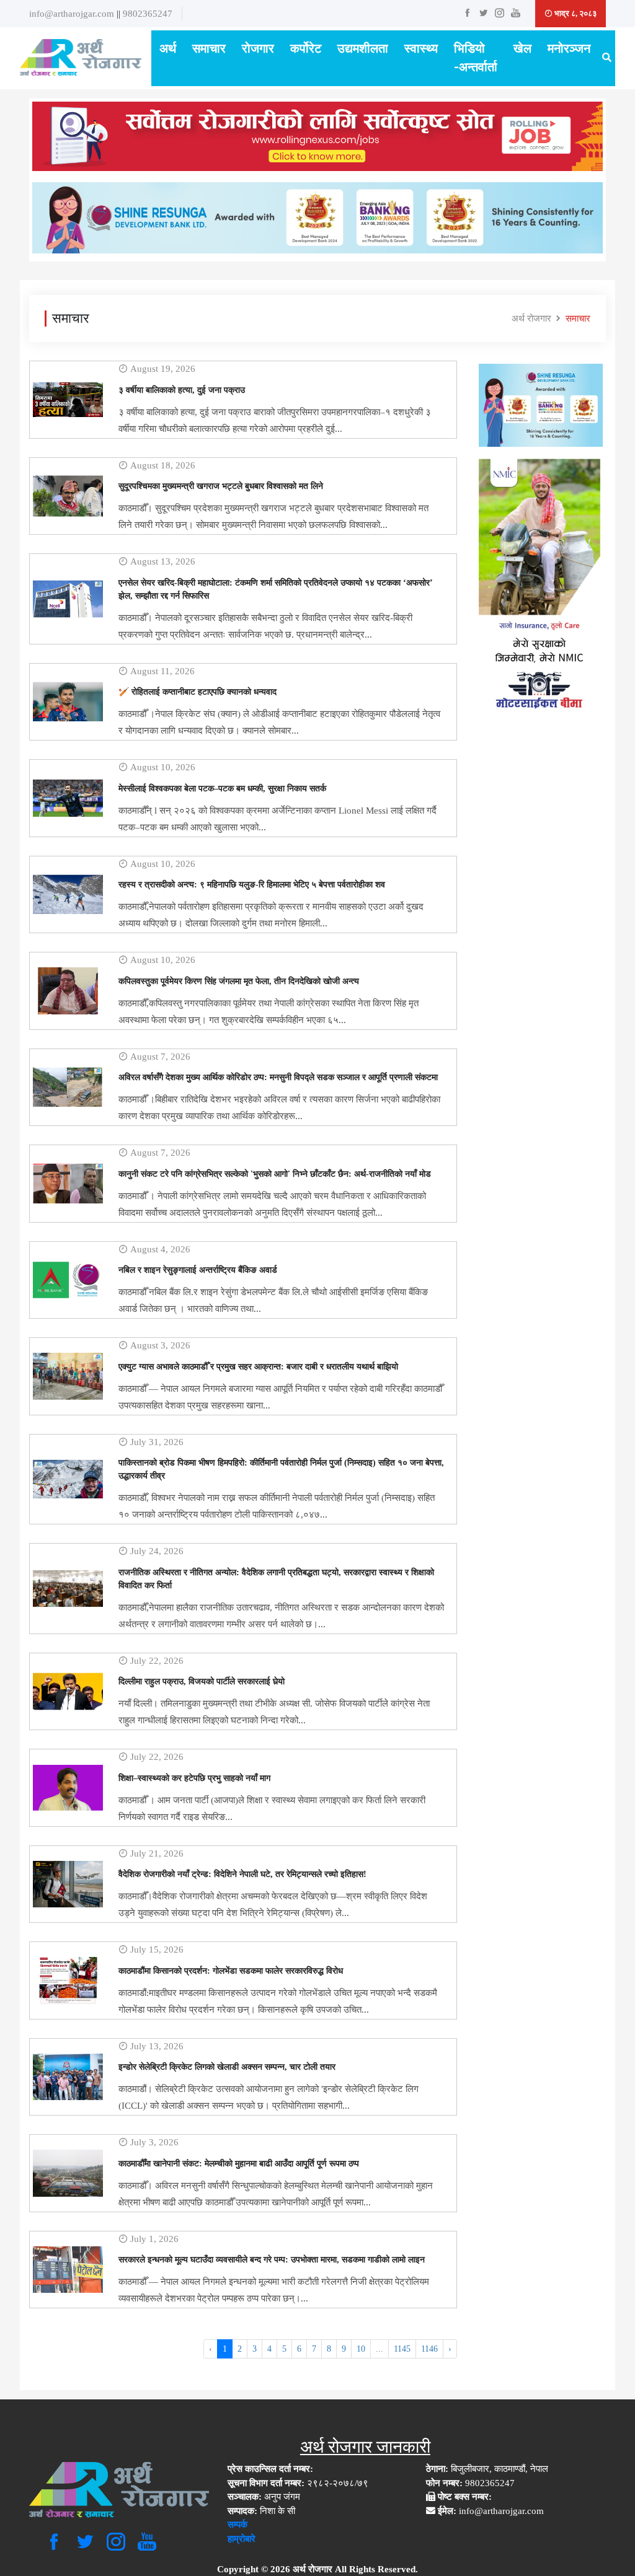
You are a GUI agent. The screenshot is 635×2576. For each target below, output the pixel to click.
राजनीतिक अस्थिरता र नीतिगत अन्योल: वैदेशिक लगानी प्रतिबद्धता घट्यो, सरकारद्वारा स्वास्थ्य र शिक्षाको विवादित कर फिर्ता (276, 1579)
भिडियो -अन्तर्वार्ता (476, 58)
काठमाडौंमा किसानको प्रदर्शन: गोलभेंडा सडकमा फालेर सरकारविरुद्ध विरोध (231, 1971)
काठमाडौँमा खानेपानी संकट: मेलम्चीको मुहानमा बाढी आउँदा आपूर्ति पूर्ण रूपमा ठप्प (239, 2164)
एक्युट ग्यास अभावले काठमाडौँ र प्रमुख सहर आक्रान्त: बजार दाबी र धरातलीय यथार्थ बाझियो (258, 1367)
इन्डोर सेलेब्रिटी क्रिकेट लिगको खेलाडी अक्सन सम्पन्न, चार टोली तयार (227, 2067)
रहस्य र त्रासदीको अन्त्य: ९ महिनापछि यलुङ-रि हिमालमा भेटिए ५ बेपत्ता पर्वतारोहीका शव (252, 885)
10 (361, 2349)
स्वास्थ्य (421, 49)
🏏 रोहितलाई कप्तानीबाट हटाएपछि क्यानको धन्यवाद (198, 692)
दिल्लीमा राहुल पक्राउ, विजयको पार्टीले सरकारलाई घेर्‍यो (202, 1681)
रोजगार (258, 49)
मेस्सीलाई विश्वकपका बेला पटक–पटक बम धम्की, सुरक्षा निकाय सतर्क (222, 789)
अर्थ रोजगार (531, 319)
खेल (522, 49)
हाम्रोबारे (242, 2539)
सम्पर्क (238, 2525)
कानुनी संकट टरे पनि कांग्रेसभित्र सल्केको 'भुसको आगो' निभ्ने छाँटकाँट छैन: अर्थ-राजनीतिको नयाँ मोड (275, 1174)
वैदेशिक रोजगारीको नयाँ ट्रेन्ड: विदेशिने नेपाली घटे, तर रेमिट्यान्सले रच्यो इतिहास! (242, 1874)
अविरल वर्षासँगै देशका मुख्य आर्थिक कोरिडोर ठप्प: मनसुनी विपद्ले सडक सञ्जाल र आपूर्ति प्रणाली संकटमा (278, 1077)
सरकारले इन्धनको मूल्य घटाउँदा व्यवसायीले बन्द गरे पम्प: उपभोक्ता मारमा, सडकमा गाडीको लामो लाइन (272, 2260)
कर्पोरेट (306, 49)
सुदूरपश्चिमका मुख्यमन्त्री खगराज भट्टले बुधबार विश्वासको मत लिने (221, 486)
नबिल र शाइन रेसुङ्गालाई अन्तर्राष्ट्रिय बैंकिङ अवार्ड (198, 1270)
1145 (402, 2349)
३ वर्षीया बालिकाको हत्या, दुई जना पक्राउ (182, 390)
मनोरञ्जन (569, 49)
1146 (429, 2349)
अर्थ (168, 49)
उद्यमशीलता (363, 49)
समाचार (209, 49)
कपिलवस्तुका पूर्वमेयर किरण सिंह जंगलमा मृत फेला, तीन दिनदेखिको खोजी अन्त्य (239, 981)
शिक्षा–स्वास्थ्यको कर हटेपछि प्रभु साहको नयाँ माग (194, 1778)
